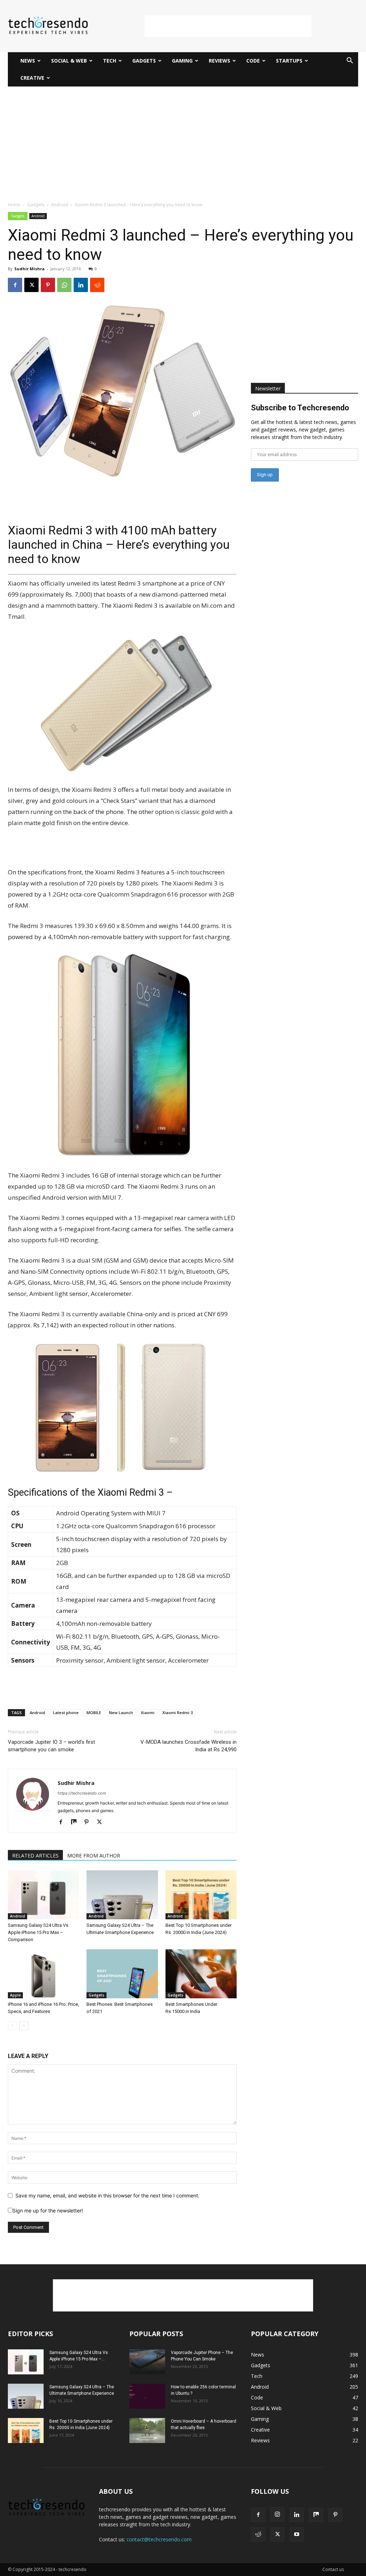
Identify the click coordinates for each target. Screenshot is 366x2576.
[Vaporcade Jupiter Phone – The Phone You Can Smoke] (147, 2362)
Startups (289, 61)
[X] (31, 285)
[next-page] (24, 2026)
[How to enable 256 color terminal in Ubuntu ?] (147, 2396)
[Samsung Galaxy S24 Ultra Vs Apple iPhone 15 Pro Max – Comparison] (43, 1895)
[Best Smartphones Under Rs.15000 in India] (201, 1974)
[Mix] (76, 1822)
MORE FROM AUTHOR (94, 1855)
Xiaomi (148, 1713)
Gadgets (144, 61)
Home (14, 205)
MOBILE (94, 1713)
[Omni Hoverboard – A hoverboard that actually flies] (147, 2431)
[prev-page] (12, 2026)
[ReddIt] (97, 285)
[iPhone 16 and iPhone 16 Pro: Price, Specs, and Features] (43, 1974)
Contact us (333, 2569)
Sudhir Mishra (29, 269)
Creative (32, 78)
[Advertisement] (228, 26)
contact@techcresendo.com (159, 2539)
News (28, 61)
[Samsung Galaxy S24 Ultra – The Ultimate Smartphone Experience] (122, 1895)
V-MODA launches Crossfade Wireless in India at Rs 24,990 (189, 1746)
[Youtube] (297, 2535)
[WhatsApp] (64, 285)
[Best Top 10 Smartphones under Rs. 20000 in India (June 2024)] (201, 1895)
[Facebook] (15, 285)
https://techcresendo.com (82, 1793)
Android (60, 205)
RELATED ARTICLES (35, 1855)
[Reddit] (258, 2535)
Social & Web (69, 61)
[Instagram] (277, 2515)
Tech (110, 61)
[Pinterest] (48, 285)
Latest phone (66, 1713)
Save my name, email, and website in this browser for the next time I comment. (107, 2195)
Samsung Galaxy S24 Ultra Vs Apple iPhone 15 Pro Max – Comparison (38, 1932)
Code (253, 61)
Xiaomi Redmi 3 (177, 1713)
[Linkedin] (81, 285)
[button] (350, 61)
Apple (15, 1995)
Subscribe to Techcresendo (300, 408)
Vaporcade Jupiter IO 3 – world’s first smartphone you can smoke (51, 1746)
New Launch (121, 1713)
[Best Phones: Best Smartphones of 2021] (122, 1974)
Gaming (182, 61)
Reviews (219, 61)
